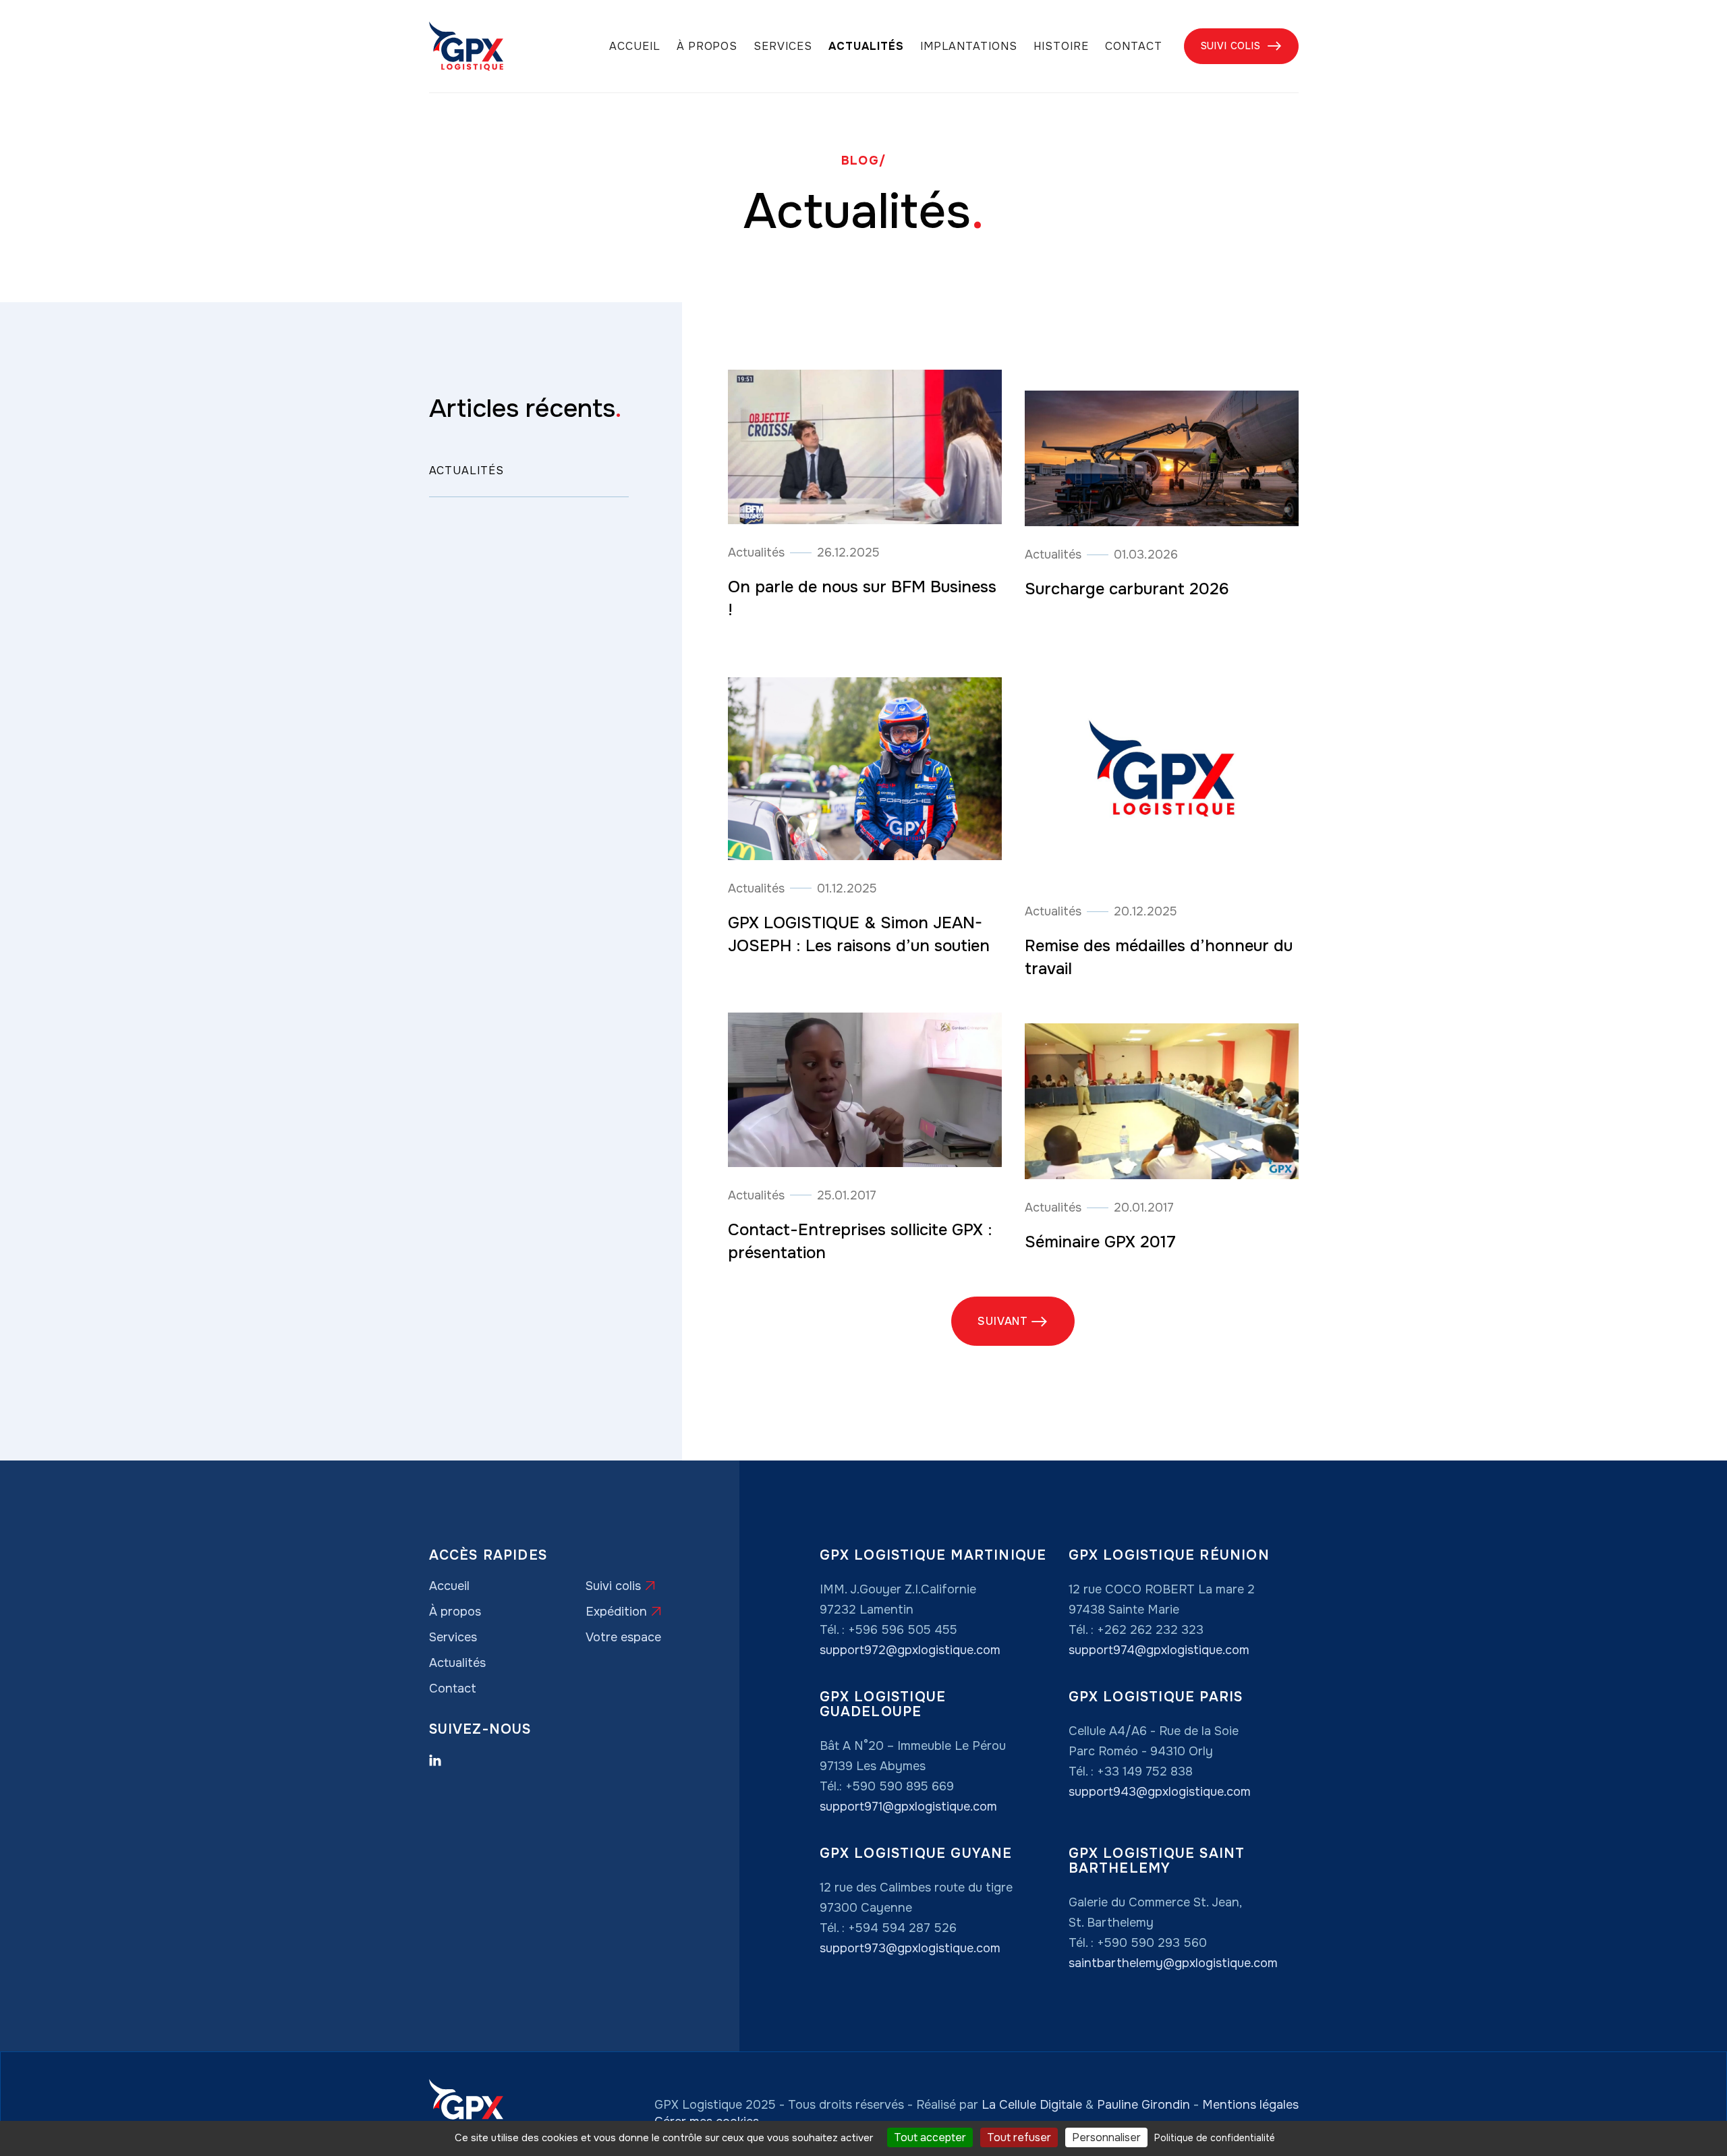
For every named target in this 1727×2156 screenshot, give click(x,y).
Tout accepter (930, 2137)
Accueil (635, 47)
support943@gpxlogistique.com (1160, 1792)
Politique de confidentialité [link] (1215, 2138)
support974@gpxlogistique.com (1159, 1650)
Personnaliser (1106, 2137)
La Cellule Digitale (1032, 2105)
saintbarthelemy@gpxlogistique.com (1173, 1963)
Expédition (624, 1612)
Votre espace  (626, 1637)
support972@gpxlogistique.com (910, 1650)
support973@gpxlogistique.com (910, 1948)
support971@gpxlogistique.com (908, 1807)
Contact (1134, 47)
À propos (707, 47)
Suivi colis (1241, 46)
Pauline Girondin (1143, 2105)
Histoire (1061, 47)
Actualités (866, 47)
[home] (466, 46)
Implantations (969, 47)
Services (783, 47)
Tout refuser (1019, 2137)
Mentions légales (1250, 2105)
